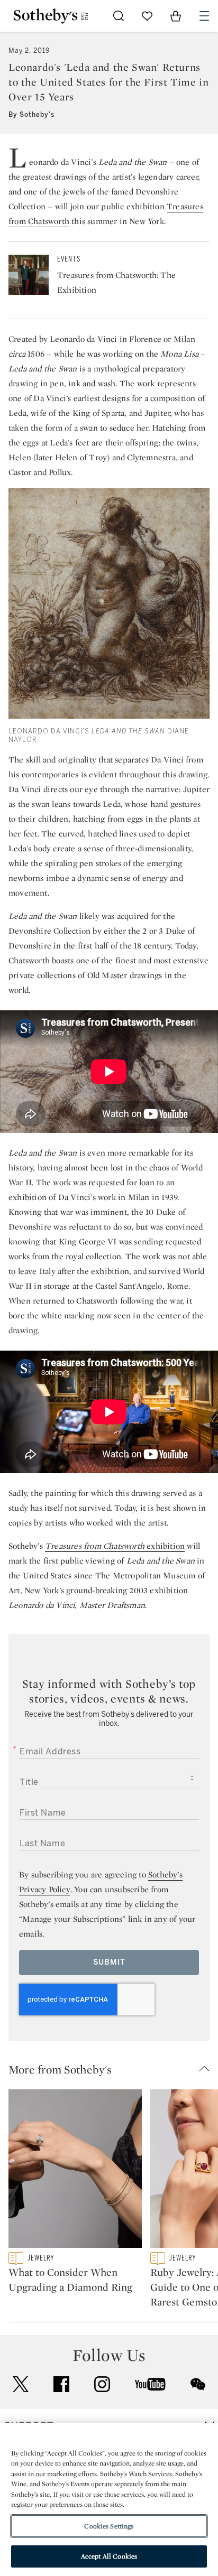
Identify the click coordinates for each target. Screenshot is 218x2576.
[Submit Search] (119, 16)
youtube (150, 2384)
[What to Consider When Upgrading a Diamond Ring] (75, 2171)
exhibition (165, 1546)
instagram (102, 2384)
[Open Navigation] (204, 16)
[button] (113, 2069)
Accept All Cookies (109, 2556)
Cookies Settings (109, 2526)
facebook (61, 2384)
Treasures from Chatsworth (95, 1546)
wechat (198, 2384)
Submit (109, 1962)
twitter (21, 2384)
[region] (109, 2499)
